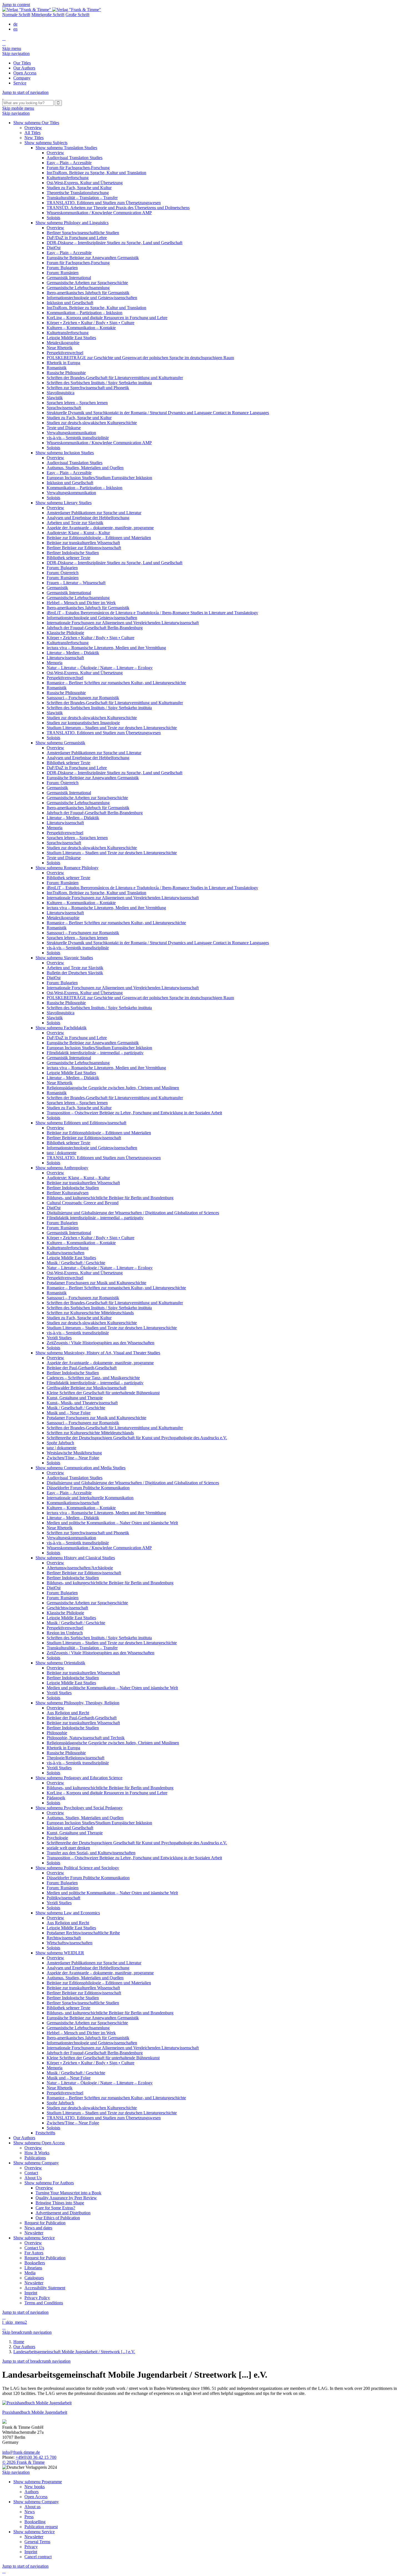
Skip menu (12, 48)
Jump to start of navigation (25, 92)
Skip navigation (16, 53)
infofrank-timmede (21, 2452)
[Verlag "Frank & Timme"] (52, 10)
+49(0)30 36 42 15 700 (36, 2457)
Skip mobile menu (18, 108)
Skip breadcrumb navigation (27, 2332)
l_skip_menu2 (15, 2322)
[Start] (3, 97)
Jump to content (16, 5)
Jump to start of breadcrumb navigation (36, 2361)
